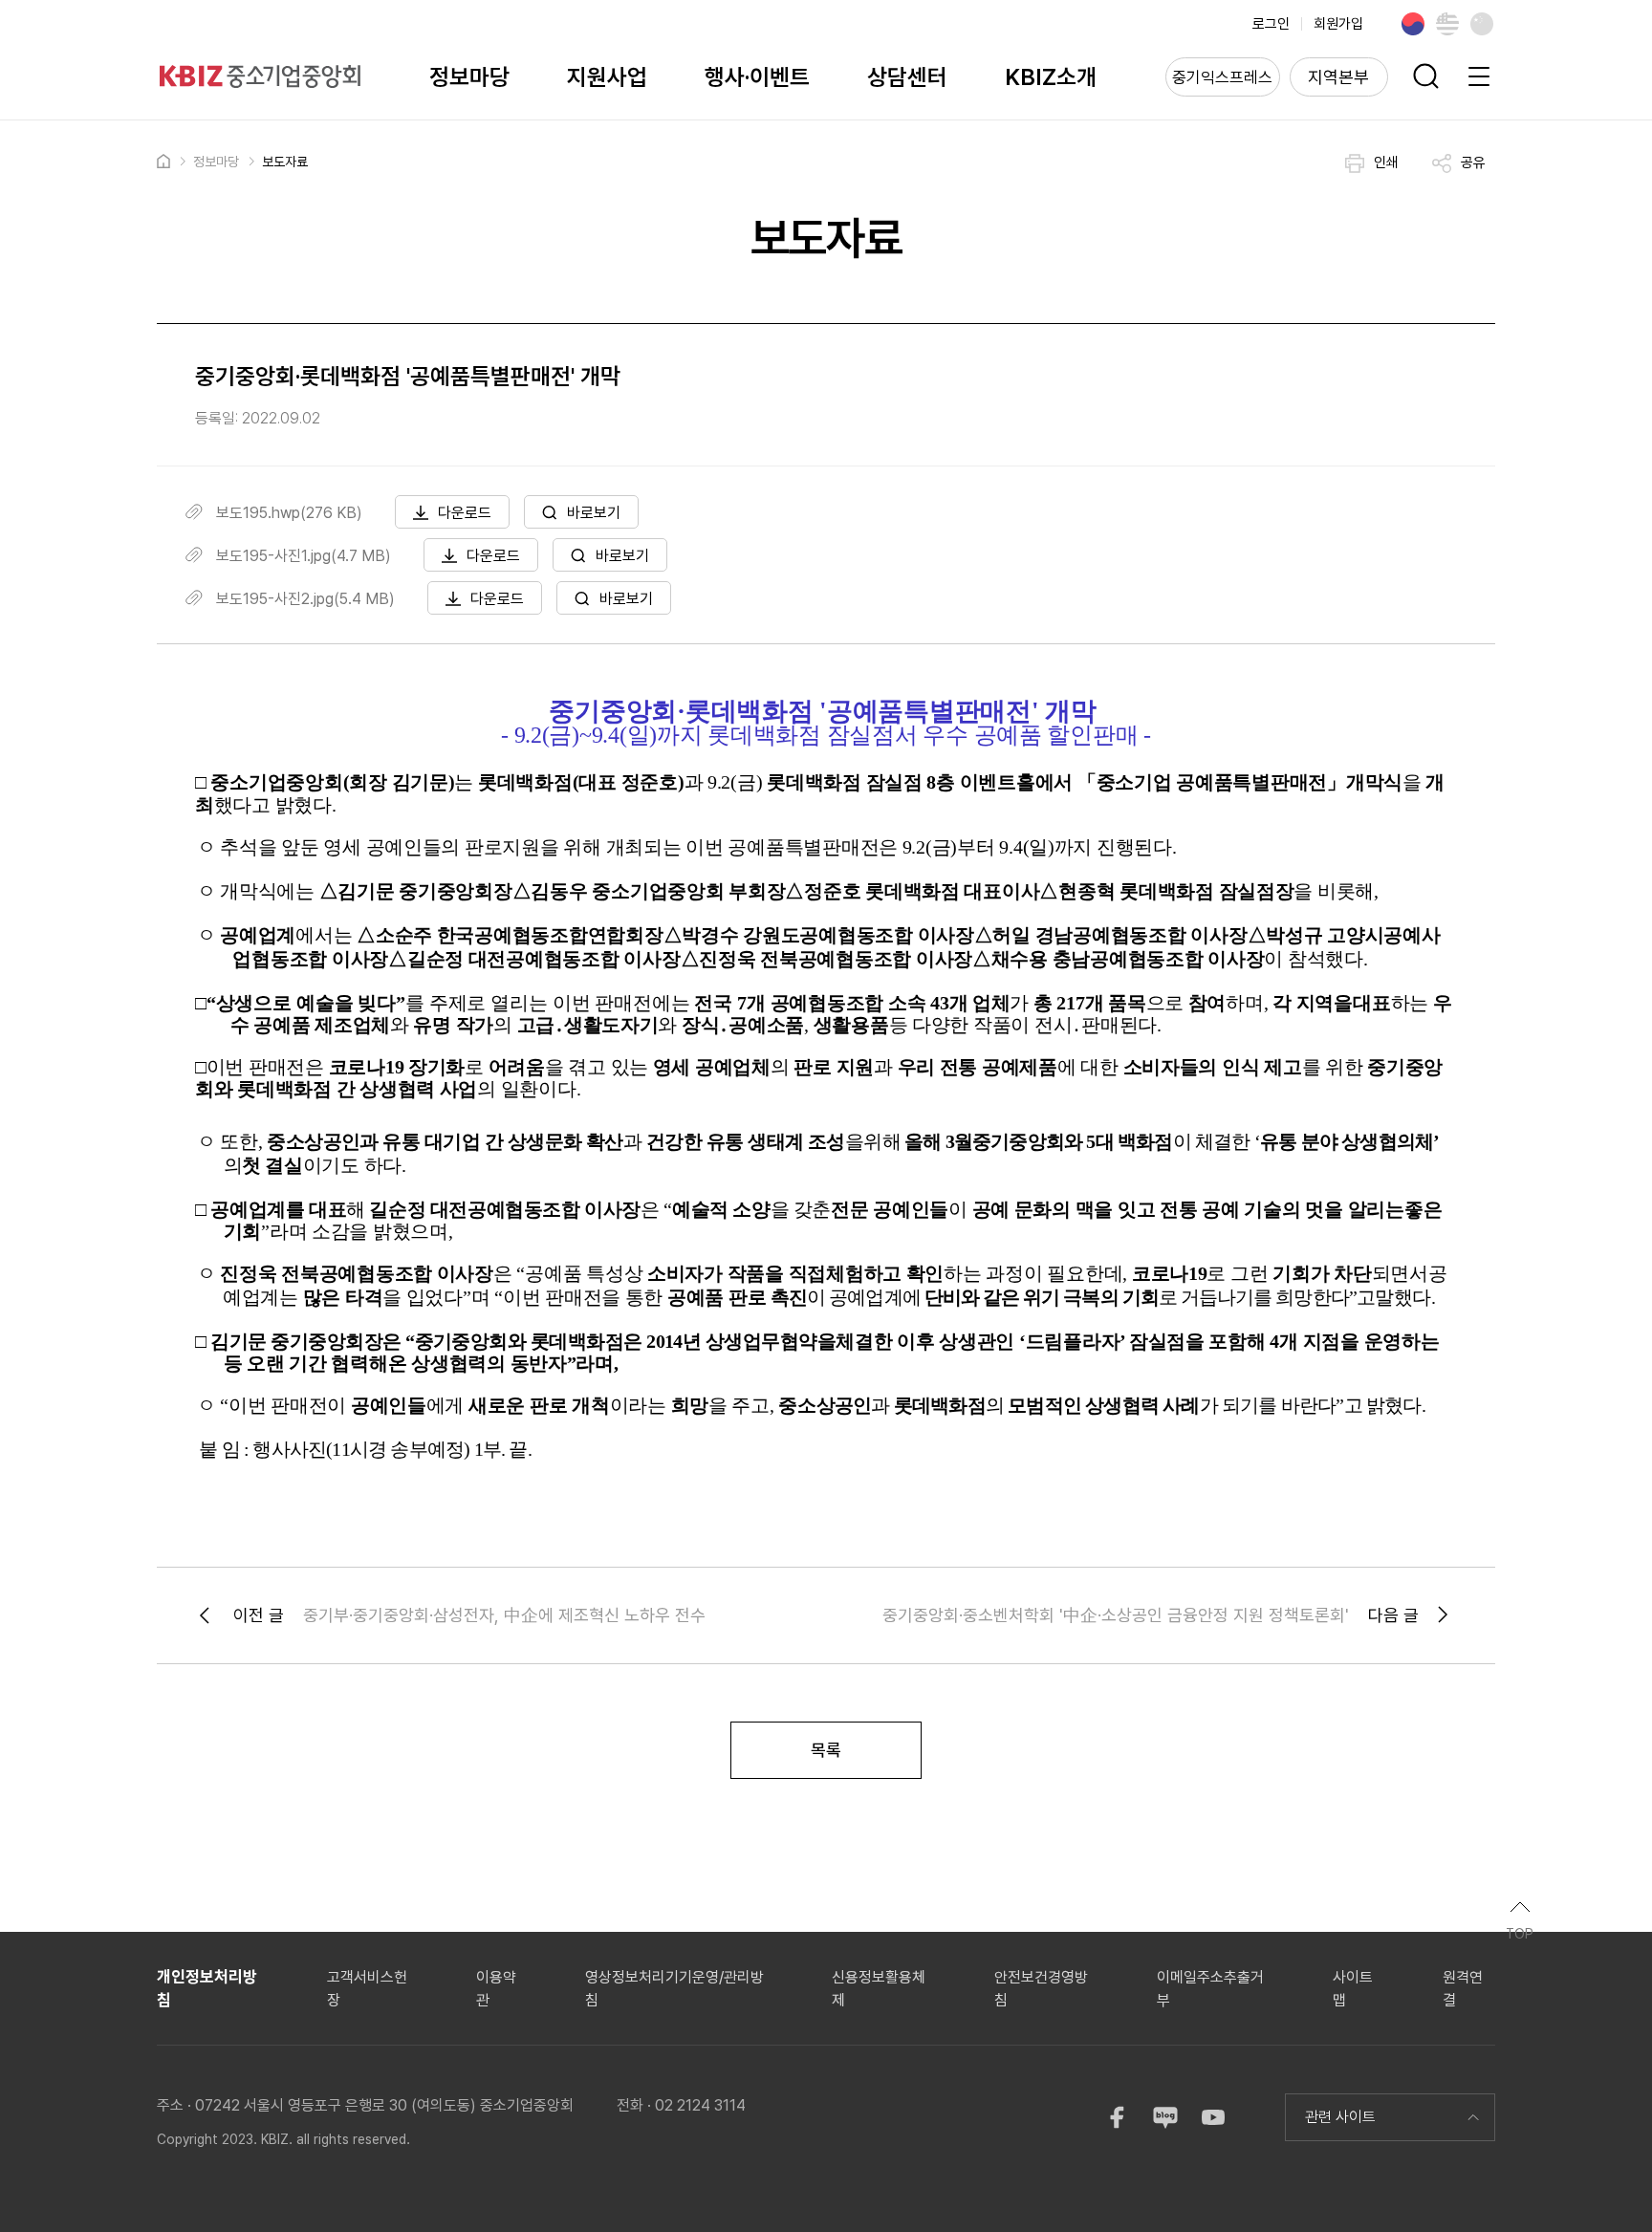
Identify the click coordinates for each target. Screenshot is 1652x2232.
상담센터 (907, 77)
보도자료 (285, 162)
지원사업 (607, 77)
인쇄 (1386, 163)
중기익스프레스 (1222, 77)
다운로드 (465, 513)
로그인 (1271, 24)
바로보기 (594, 513)
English (1447, 24)
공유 (1473, 163)
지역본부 (1338, 77)
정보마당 (469, 77)
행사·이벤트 (757, 77)
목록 (826, 1750)
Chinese (1482, 24)
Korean (1413, 24)
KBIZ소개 (1051, 77)
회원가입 (1338, 24)
